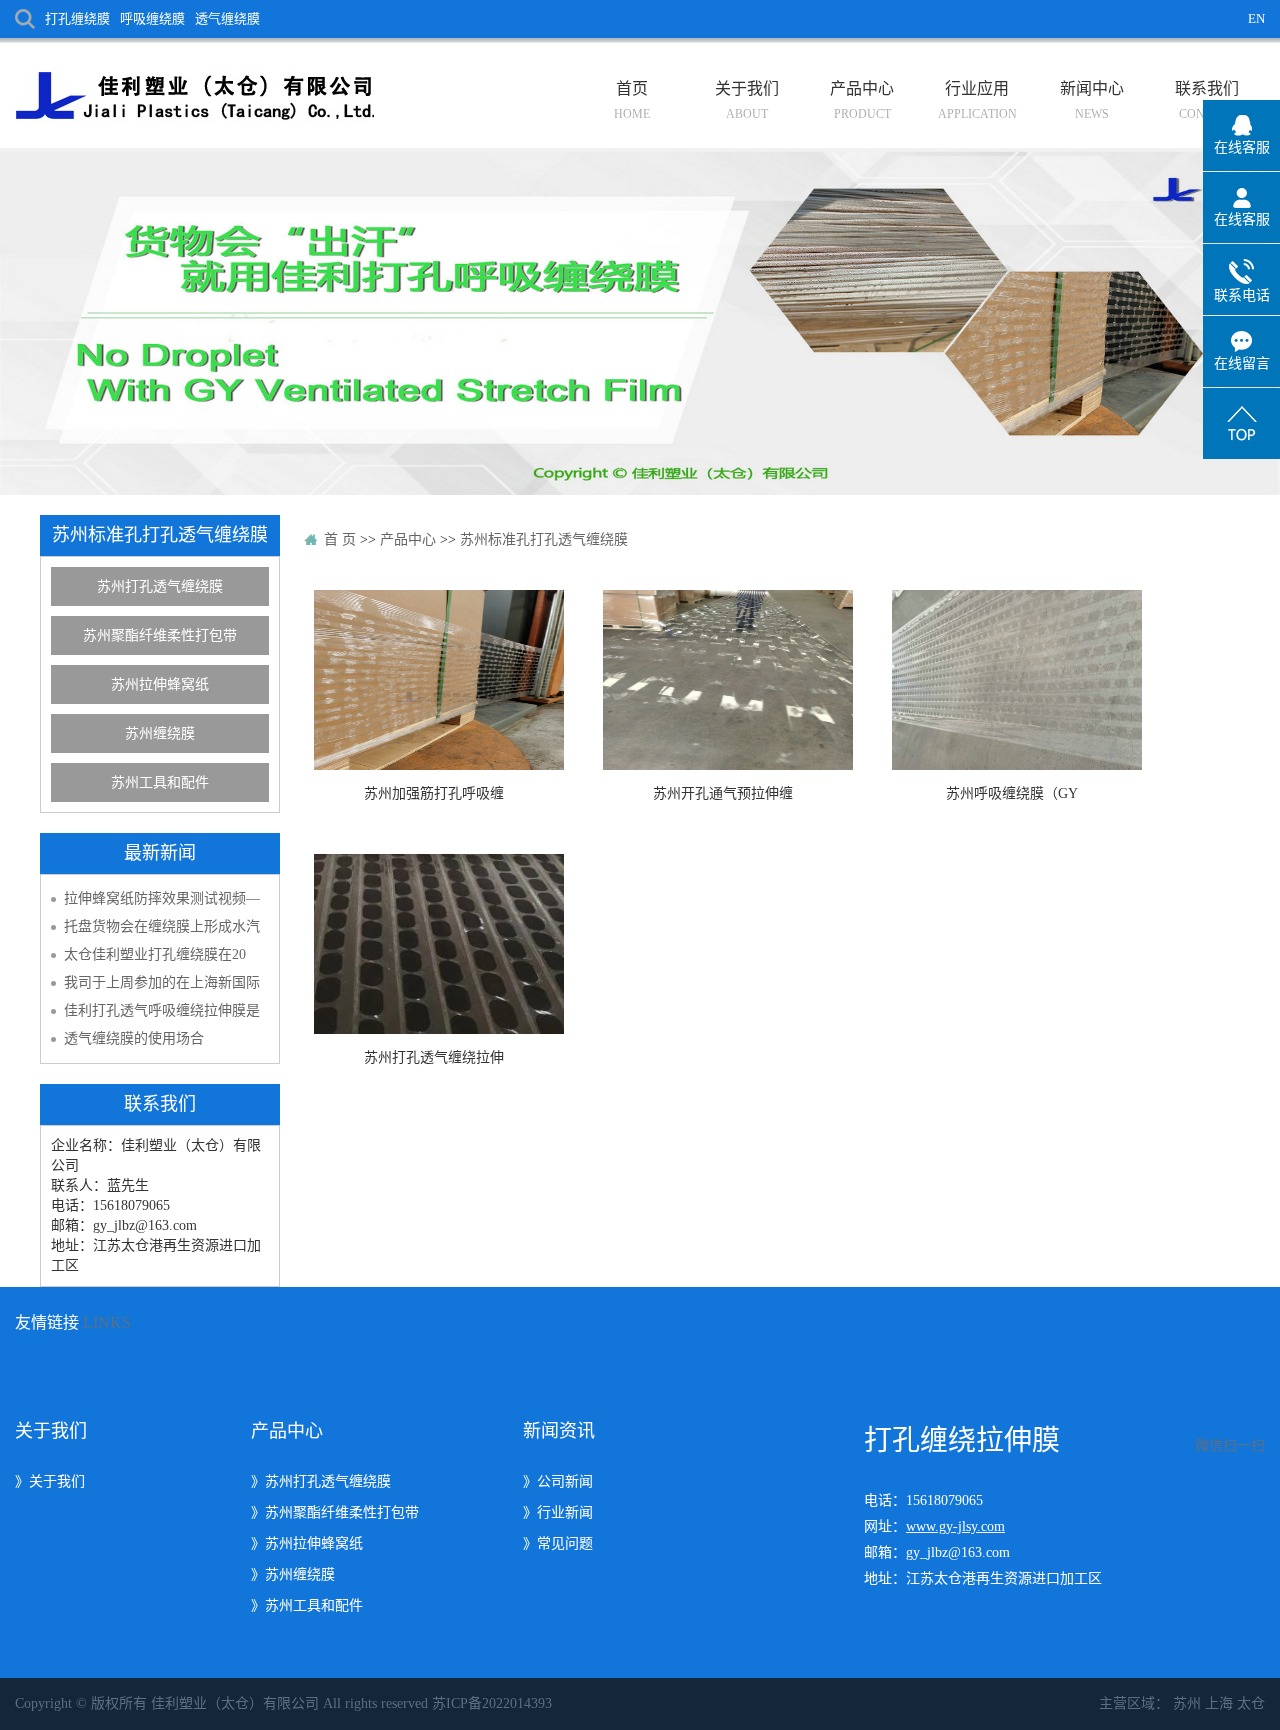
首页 (632, 100)
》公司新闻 (558, 1481)
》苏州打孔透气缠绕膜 (321, 1481)
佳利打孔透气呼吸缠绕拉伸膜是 (162, 1010)
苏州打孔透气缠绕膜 (160, 586)
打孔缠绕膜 (77, 18)
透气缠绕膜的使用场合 (134, 1038)
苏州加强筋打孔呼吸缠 (434, 793)
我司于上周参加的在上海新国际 (162, 982)
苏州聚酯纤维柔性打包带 (160, 635)
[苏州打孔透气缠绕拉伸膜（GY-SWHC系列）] (434, 944)
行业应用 (977, 100)
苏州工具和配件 (160, 782)
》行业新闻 (558, 1512)
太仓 (1251, 1703)
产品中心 (862, 100)
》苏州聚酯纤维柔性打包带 (335, 1512)
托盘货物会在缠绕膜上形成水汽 (162, 926)
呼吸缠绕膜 (152, 18)
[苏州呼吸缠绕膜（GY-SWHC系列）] (1012, 680)
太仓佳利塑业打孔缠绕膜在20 (155, 954)
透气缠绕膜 (227, 18)
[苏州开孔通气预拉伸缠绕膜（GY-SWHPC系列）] (723, 680)
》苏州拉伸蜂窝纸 (307, 1543)
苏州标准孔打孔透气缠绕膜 (544, 539)
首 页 (340, 539)
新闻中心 (1092, 100)
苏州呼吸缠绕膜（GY (1012, 793)
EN (1256, 18)
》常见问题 (558, 1543)
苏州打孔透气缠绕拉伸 (434, 1057)
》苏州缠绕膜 (293, 1574)
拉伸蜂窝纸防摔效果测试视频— (162, 898)
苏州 (1187, 1703)
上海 (1219, 1703)
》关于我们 (50, 1481)
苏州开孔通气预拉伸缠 (723, 793)
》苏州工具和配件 (307, 1605)
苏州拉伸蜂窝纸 (160, 684)
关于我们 (747, 100)
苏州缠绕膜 (160, 733)
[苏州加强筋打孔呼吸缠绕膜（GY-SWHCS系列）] (434, 680)
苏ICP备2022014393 (492, 1703)
